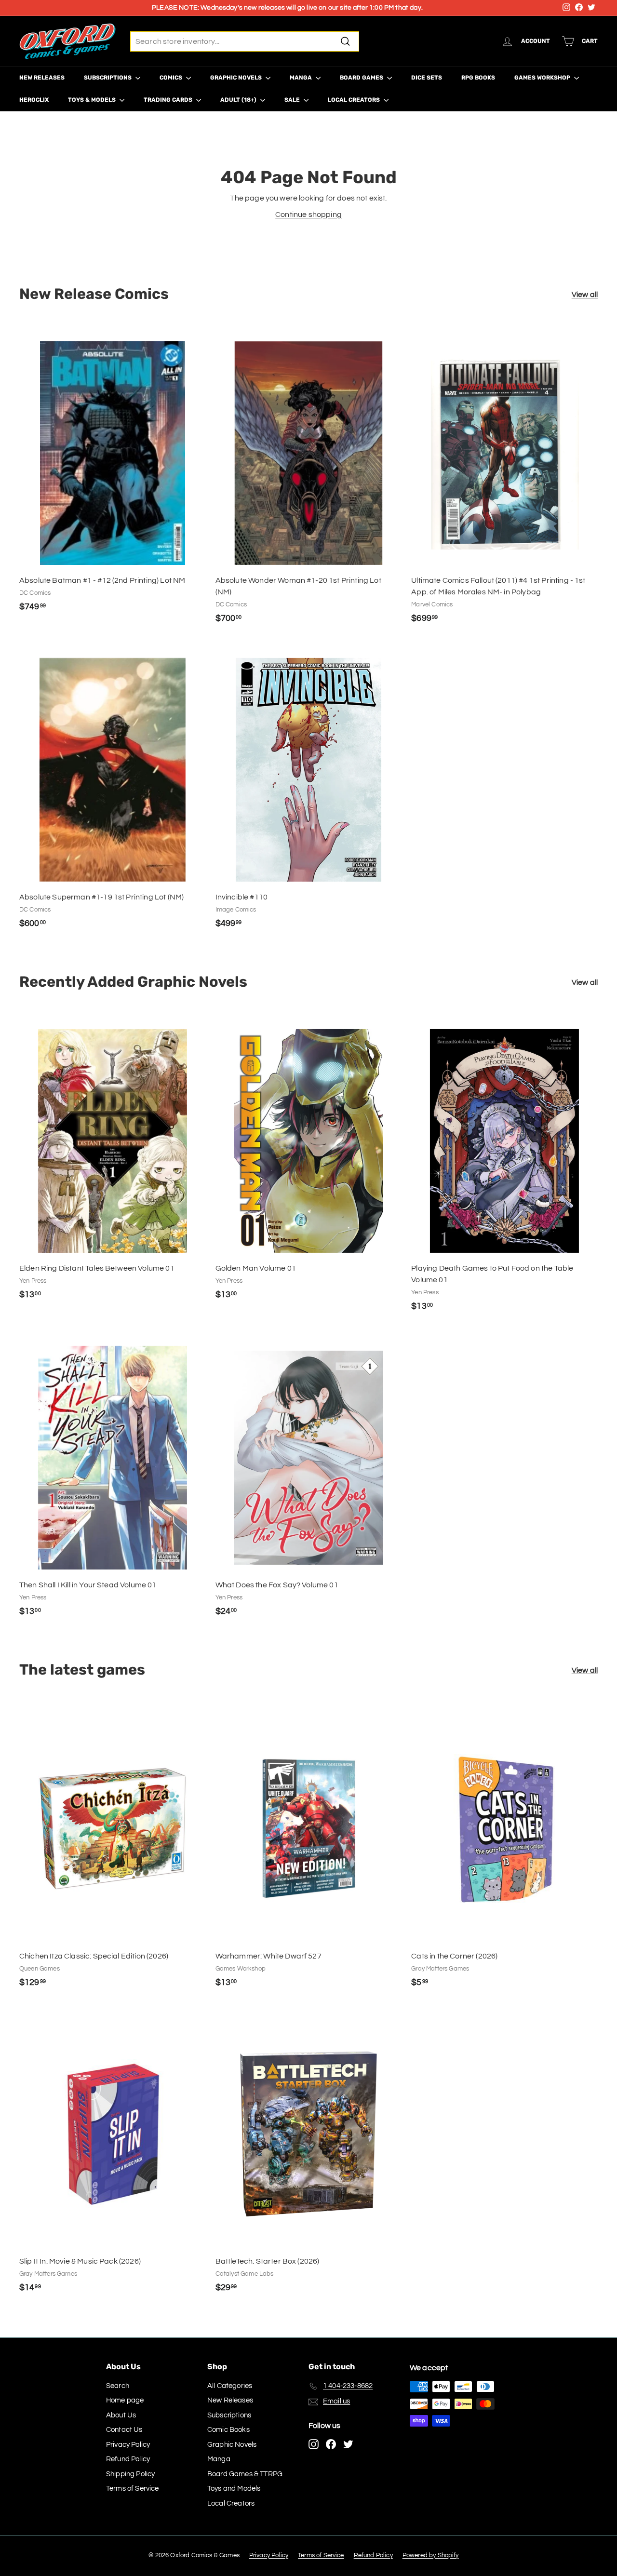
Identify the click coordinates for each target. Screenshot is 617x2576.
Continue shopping (308, 215)
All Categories (230, 2386)
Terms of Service (133, 2489)
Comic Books (228, 2430)
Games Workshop (543, 78)
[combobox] (245, 41)
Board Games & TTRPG (245, 2474)
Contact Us (124, 2430)
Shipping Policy (130, 2474)
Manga (302, 78)
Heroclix (34, 100)
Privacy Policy (128, 2445)
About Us (121, 2415)
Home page (125, 2400)
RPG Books (478, 78)
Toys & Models (93, 100)
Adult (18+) (239, 100)
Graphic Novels (237, 78)
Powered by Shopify (431, 2555)
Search (118, 2386)
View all (585, 295)
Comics (172, 78)
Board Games (362, 78)
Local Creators (355, 100)
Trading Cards (169, 100)
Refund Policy (128, 2459)
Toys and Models (234, 2489)
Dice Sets (427, 78)
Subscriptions (108, 78)
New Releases (42, 78)
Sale (293, 100)
